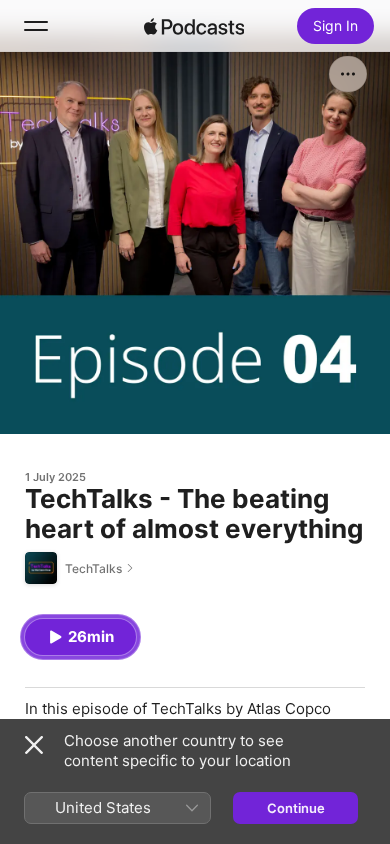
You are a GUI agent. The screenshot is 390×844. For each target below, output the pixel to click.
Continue (296, 808)
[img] (194, 26)
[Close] (34, 745)
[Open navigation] (36, 26)
